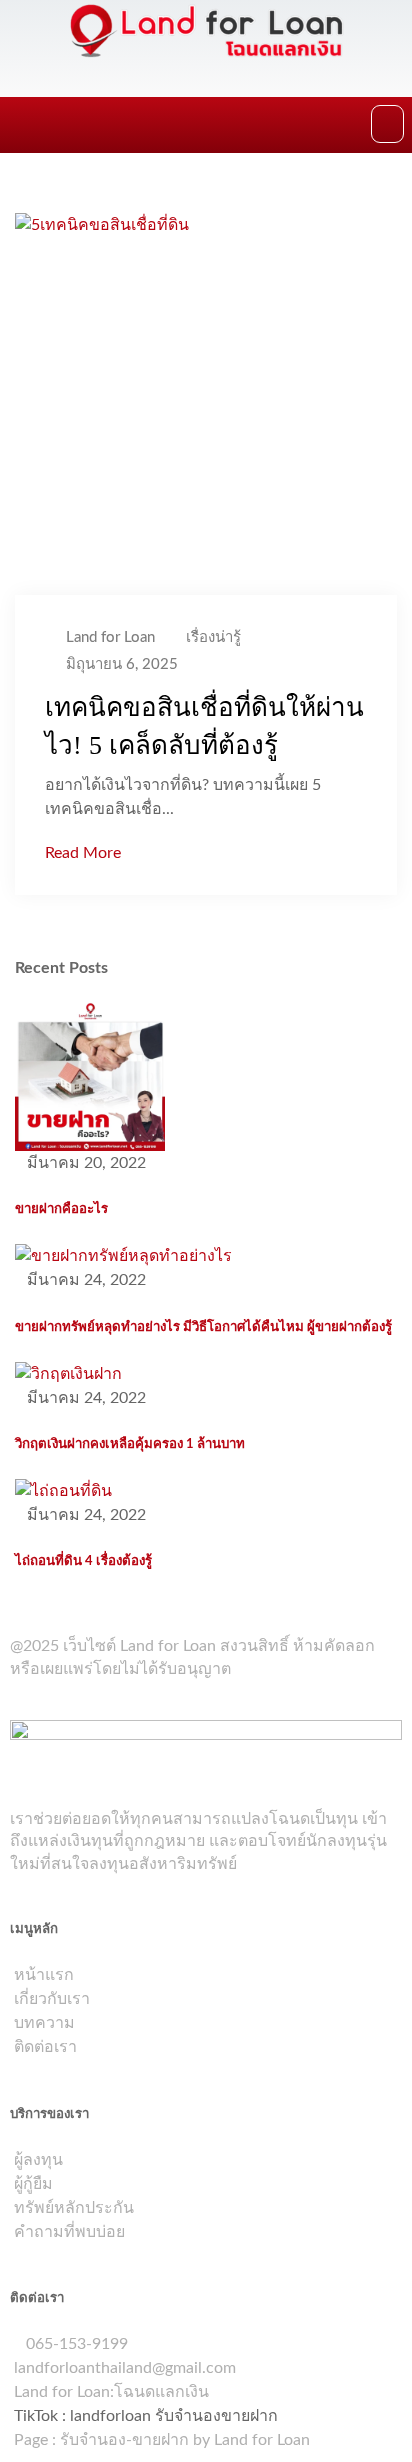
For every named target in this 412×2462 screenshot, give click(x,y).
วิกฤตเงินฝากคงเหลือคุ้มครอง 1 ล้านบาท (130, 1444)
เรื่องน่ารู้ (213, 637)
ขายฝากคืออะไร (61, 1209)
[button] (387, 124)
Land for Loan (110, 637)
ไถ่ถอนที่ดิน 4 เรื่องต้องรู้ (83, 1561)
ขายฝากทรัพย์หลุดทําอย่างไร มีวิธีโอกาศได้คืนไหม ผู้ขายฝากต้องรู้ (203, 1327)
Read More (83, 853)
